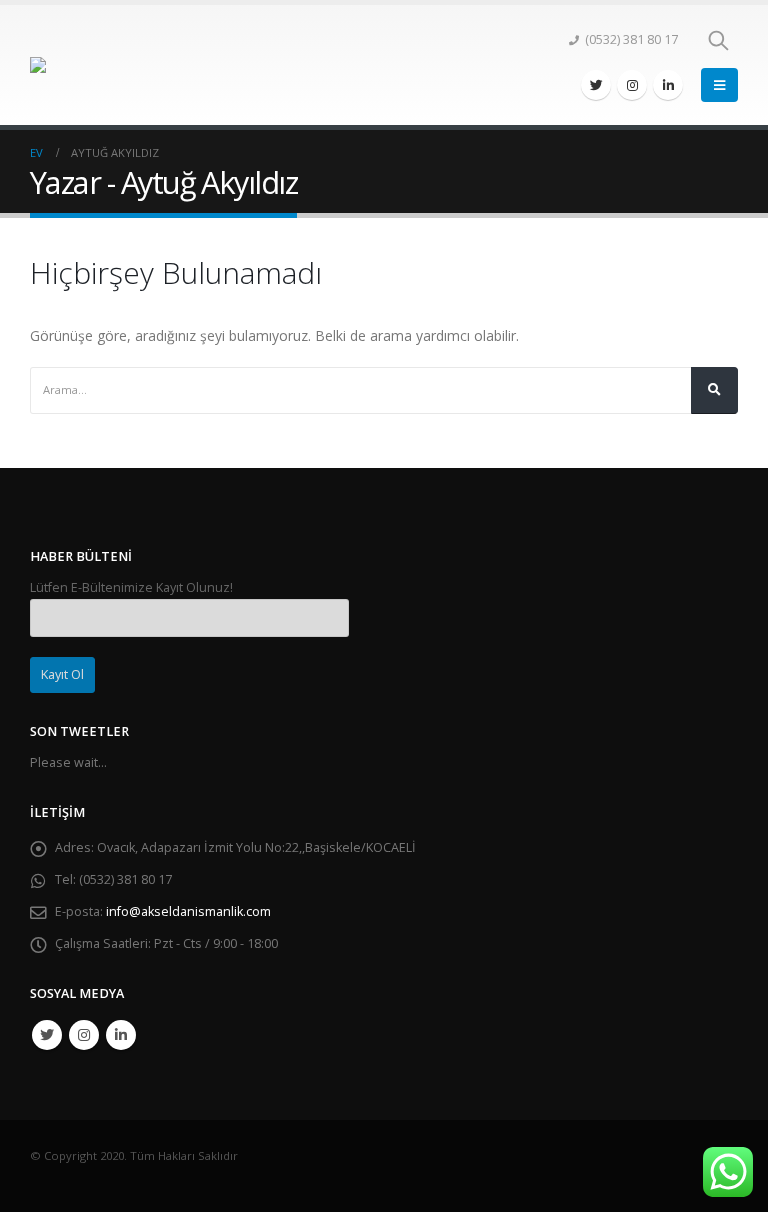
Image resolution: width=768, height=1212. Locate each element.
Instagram (84, 1035)
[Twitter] (596, 85)
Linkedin (121, 1035)
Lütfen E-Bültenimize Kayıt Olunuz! (131, 587)
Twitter (47, 1035)
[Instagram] (632, 85)
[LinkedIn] (668, 85)
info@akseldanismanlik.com (188, 911)
